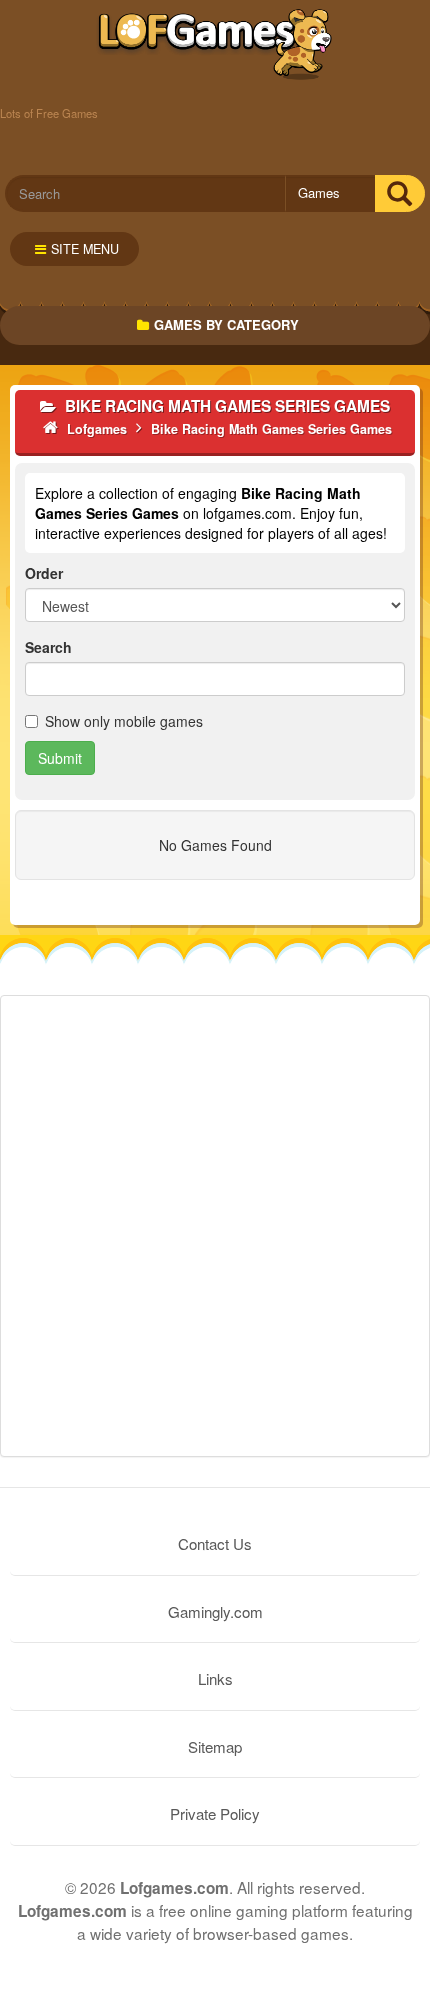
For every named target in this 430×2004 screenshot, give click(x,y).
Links (215, 1678)
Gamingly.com (215, 1611)
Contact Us (215, 1543)
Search (48, 647)
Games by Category (226, 324)
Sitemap (215, 1746)
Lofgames (215, 45)
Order (44, 573)
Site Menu (85, 249)
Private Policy (215, 1813)
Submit (60, 758)
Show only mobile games (124, 721)
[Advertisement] (215, 1226)
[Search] (399, 193)
